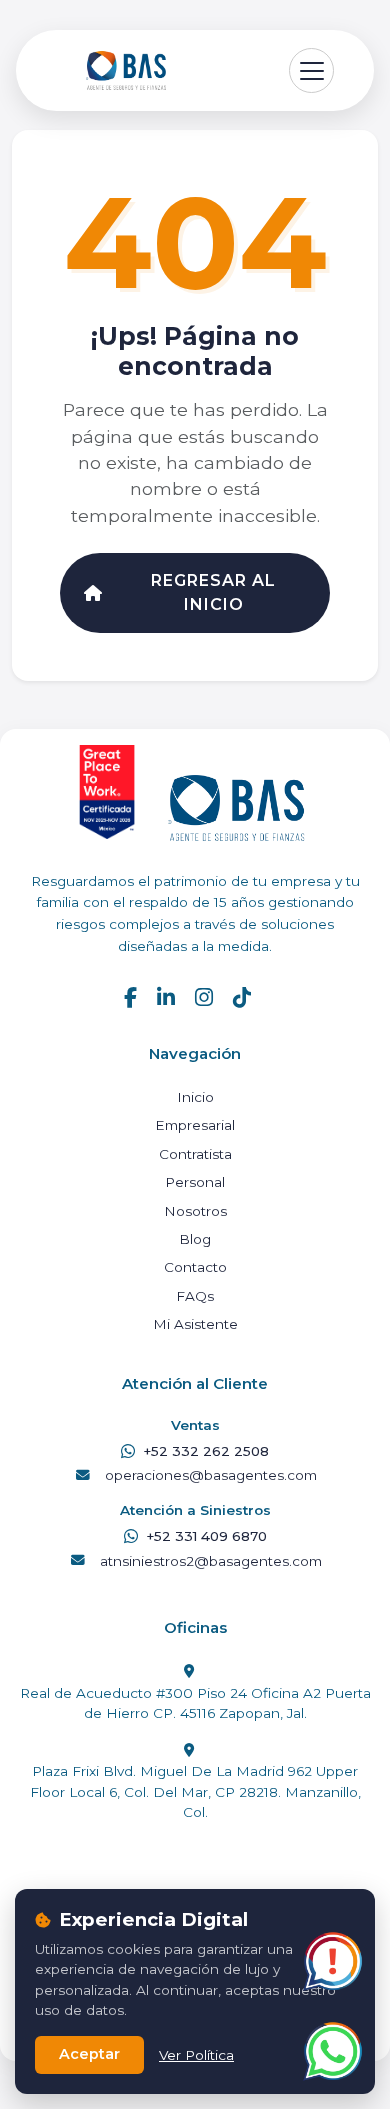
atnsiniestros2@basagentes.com (211, 1561)
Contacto (195, 1267)
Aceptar (89, 2054)
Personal (195, 1182)
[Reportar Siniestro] (332, 1961)
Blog (195, 1239)
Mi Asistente (195, 1324)
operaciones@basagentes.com (211, 1475)
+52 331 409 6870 (206, 1536)
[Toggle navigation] (311, 70)
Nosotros (195, 1211)
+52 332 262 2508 (206, 1451)
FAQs (195, 1296)
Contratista (195, 1154)
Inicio (195, 1097)
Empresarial (195, 1125)
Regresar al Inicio (213, 592)
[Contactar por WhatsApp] (332, 2051)
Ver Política (196, 2055)
